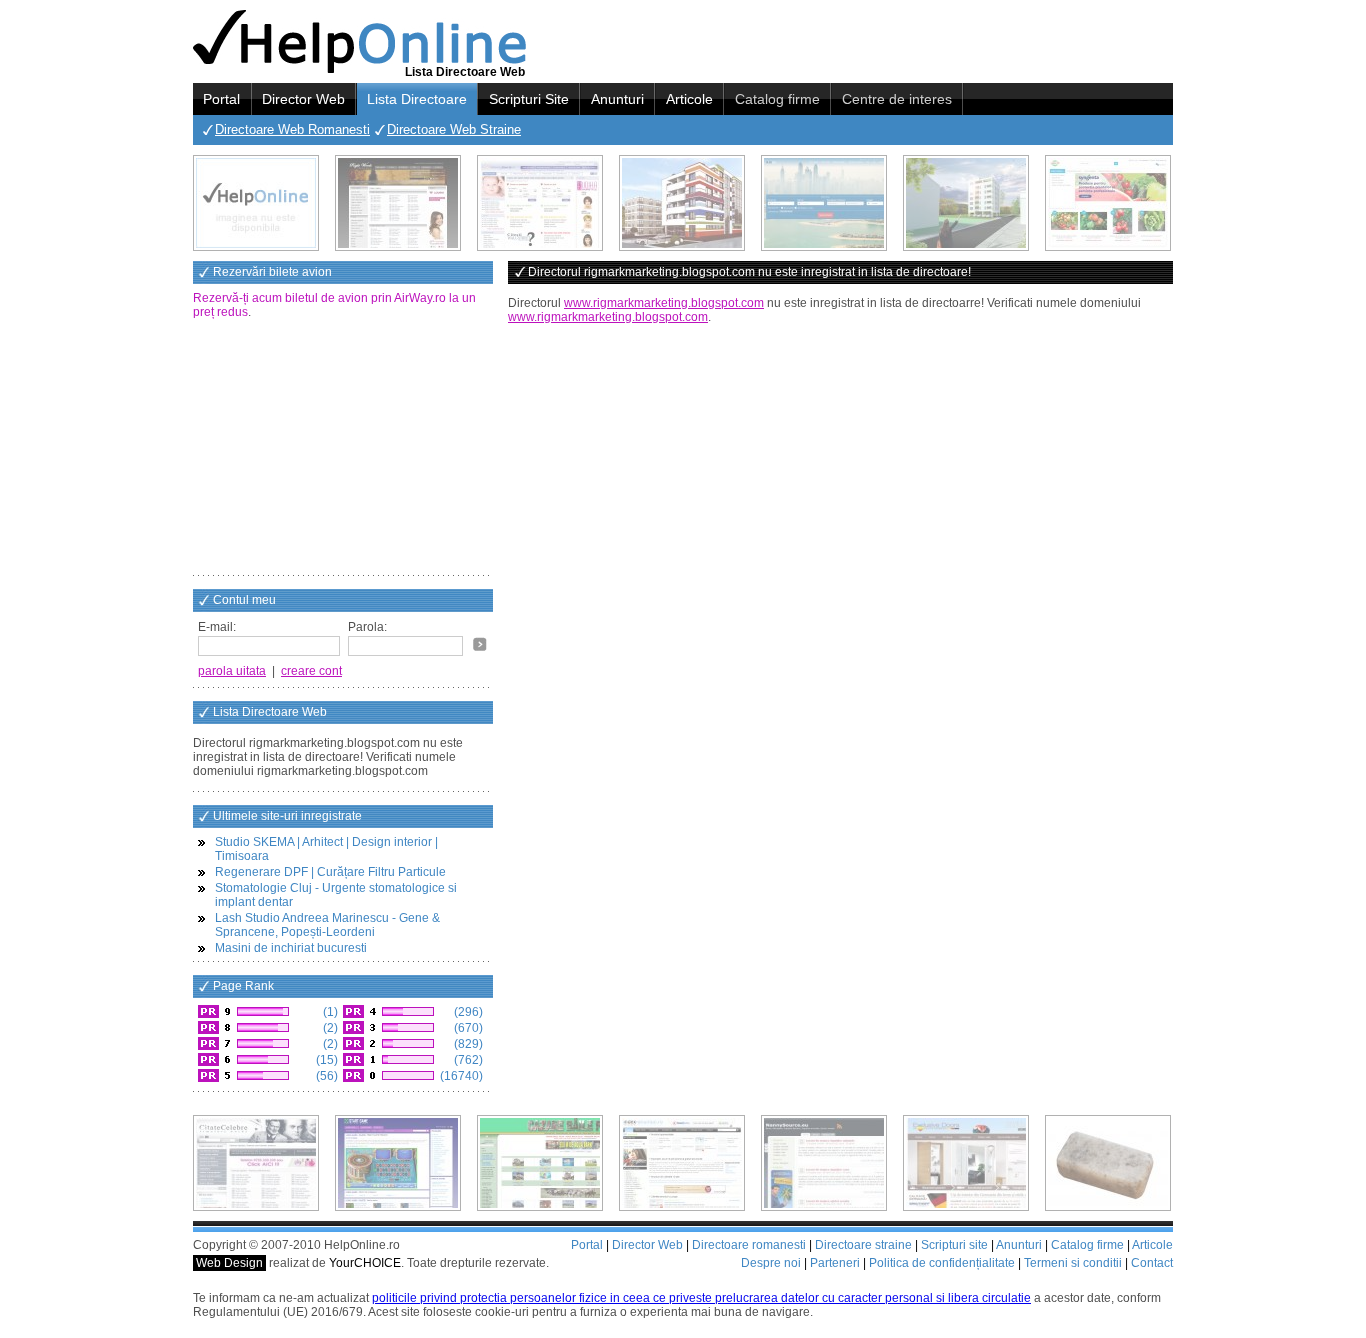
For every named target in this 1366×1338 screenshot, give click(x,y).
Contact (1152, 1263)
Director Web (303, 99)
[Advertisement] (343, 449)
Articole (689, 99)
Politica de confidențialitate (942, 1263)
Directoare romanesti (749, 1245)
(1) (329, 1012)
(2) (329, 1028)
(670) (467, 1028)
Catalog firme (777, 99)
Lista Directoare (417, 99)
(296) (467, 1012)
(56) (325, 1076)
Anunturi (617, 99)
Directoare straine (863, 1245)
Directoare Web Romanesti (292, 129)
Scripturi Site (529, 99)
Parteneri (835, 1263)
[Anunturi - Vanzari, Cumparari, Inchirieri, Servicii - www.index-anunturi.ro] (682, 1163)
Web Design (229, 1263)
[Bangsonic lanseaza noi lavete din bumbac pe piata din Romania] (256, 203)
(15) (325, 1060)
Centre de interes (897, 99)
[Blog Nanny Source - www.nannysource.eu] (824, 1163)
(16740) (460, 1076)
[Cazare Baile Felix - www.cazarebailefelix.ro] (540, 1163)
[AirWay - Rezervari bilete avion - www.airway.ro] (824, 203)
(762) (467, 1060)
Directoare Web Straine (454, 129)
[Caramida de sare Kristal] (1108, 1163)
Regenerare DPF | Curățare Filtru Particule (330, 872)
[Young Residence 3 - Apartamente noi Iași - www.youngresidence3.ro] (966, 203)
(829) (467, 1044)
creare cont (311, 671)
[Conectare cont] (480, 644)
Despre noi (771, 1263)
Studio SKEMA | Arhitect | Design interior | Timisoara (326, 849)
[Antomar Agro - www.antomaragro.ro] (1108, 203)
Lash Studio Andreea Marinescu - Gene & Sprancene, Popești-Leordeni (327, 925)
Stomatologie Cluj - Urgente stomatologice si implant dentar (336, 895)
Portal (221, 99)
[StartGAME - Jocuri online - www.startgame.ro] (398, 1163)
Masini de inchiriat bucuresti (291, 948)
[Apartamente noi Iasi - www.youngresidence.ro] (682, 203)
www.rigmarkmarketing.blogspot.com (664, 303)
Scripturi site (954, 1245)
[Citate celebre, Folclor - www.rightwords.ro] (398, 203)
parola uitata (232, 671)
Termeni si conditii (1073, 1263)
